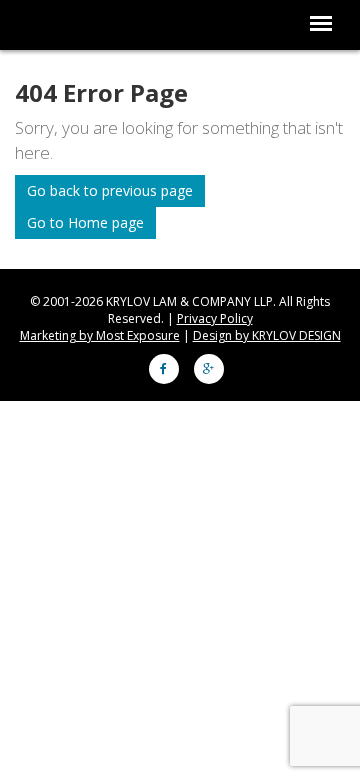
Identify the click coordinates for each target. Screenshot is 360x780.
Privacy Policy (215, 318)
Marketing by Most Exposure (100, 335)
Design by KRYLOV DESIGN (267, 335)
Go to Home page (85, 222)
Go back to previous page (110, 190)
